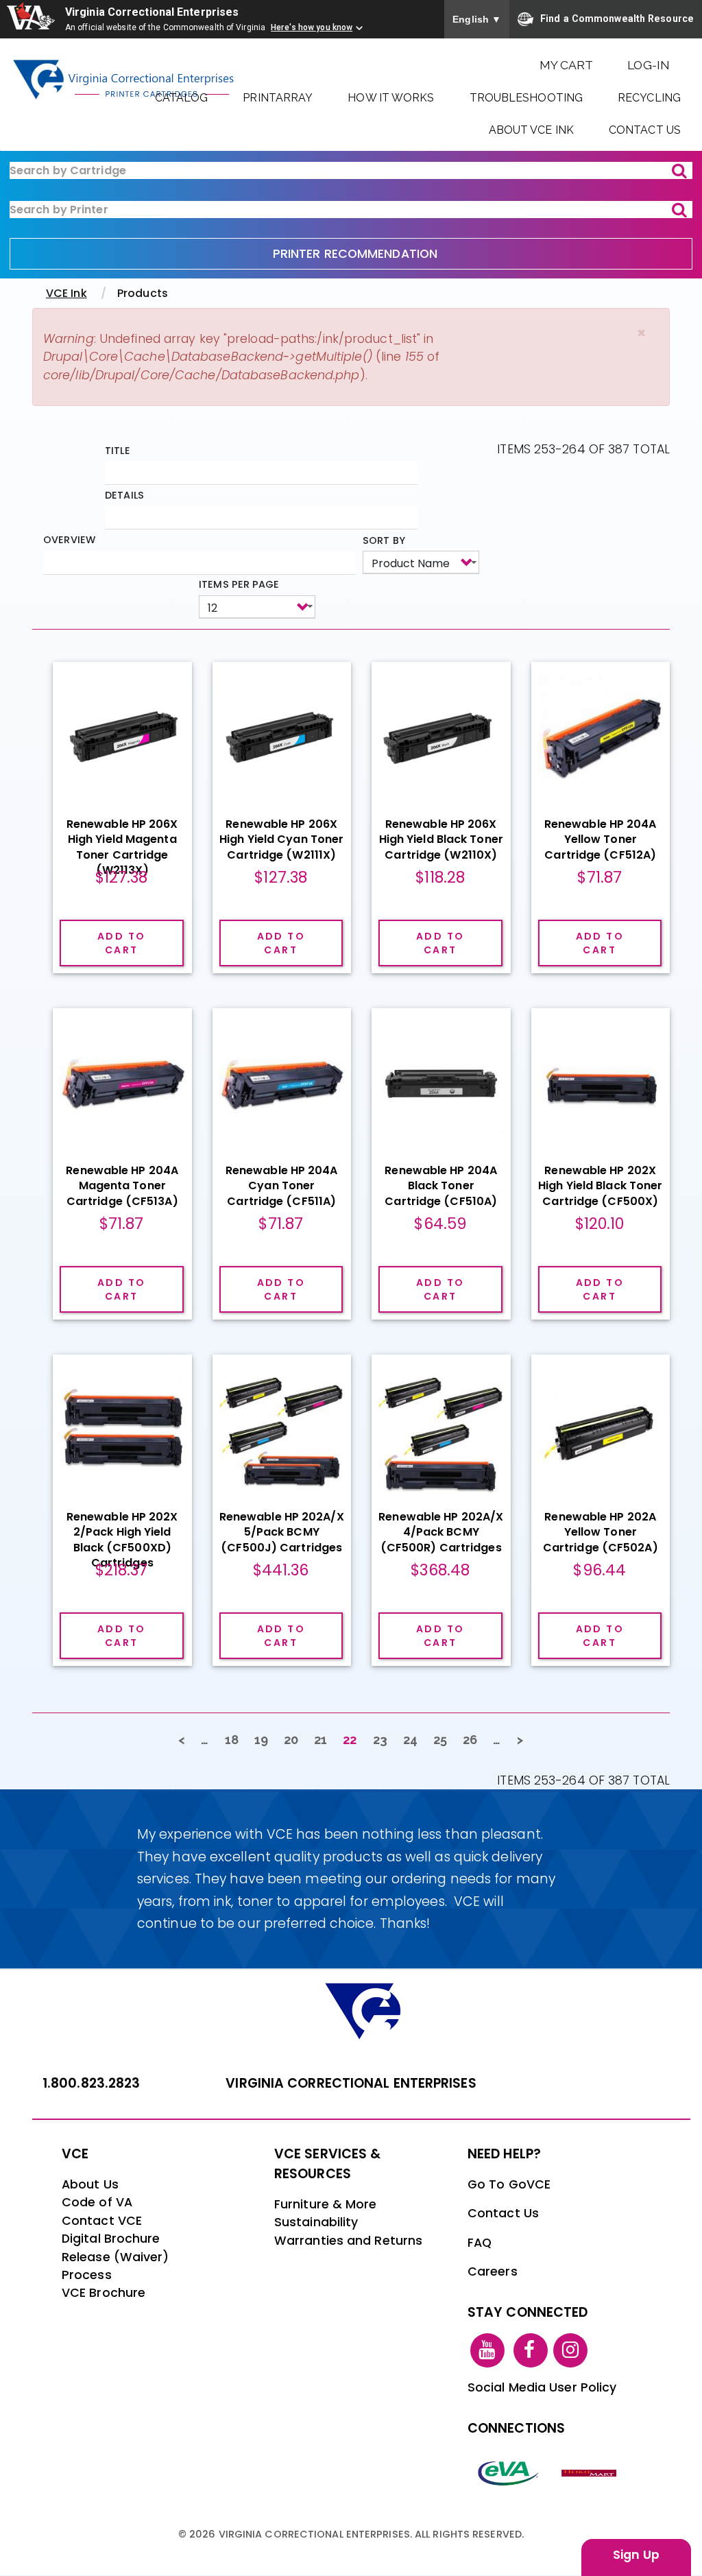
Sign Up (636, 2555)
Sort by (384, 540)
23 (384, 1740)
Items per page (239, 584)
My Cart (567, 65)
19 (265, 1740)
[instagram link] (570, 2350)
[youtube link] (487, 2350)
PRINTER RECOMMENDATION (355, 254)
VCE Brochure (104, 2293)
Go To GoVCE (509, 2184)
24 (414, 1740)
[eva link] (509, 2472)
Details (124, 495)
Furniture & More (326, 2204)
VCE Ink (66, 293)
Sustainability (316, 2222)
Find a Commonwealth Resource (617, 18)
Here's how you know (312, 27)
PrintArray (278, 98)
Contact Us (645, 130)
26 (474, 1740)
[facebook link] (531, 2350)
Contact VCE (102, 2221)
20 (295, 1740)
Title (118, 451)
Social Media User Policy (542, 2387)
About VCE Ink (531, 130)
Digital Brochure (111, 2239)
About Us (90, 2184)
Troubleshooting (526, 98)
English (477, 19)
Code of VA (97, 2202)
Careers (493, 2271)
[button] (641, 333)
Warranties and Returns (348, 2241)
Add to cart (121, 943)
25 (444, 1740)
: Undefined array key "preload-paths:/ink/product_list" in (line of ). (241, 357)
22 (354, 1743)
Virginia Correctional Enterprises (152, 12)
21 (325, 1740)
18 (236, 1740)
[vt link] (591, 2472)
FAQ (480, 2243)
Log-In (649, 65)
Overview (69, 540)
